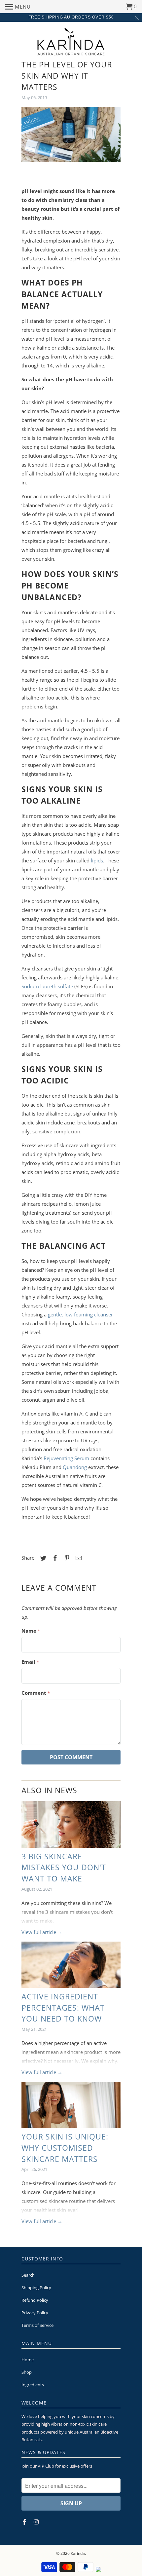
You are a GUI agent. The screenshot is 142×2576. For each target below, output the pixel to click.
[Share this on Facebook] (54, 1558)
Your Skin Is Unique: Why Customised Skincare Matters (65, 2148)
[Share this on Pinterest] (66, 1558)
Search (28, 2275)
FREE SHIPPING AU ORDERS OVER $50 (71, 17)
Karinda (78, 2553)
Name (31, 1631)
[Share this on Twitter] (42, 1558)
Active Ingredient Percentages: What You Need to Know (63, 2008)
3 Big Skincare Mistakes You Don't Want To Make (64, 1868)
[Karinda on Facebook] (25, 2522)
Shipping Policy (36, 2288)
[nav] (18, 7)
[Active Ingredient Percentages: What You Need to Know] (71, 1965)
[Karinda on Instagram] (37, 2522)
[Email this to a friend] (78, 1558)
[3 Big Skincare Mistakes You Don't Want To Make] (71, 1824)
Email (30, 1662)
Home (28, 2360)
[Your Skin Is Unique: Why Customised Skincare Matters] (71, 2105)
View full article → (42, 1932)
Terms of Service (37, 2325)
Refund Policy (35, 2300)
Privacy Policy (35, 2313)
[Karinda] (71, 41)
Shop (27, 2372)
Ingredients (33, 2385)
